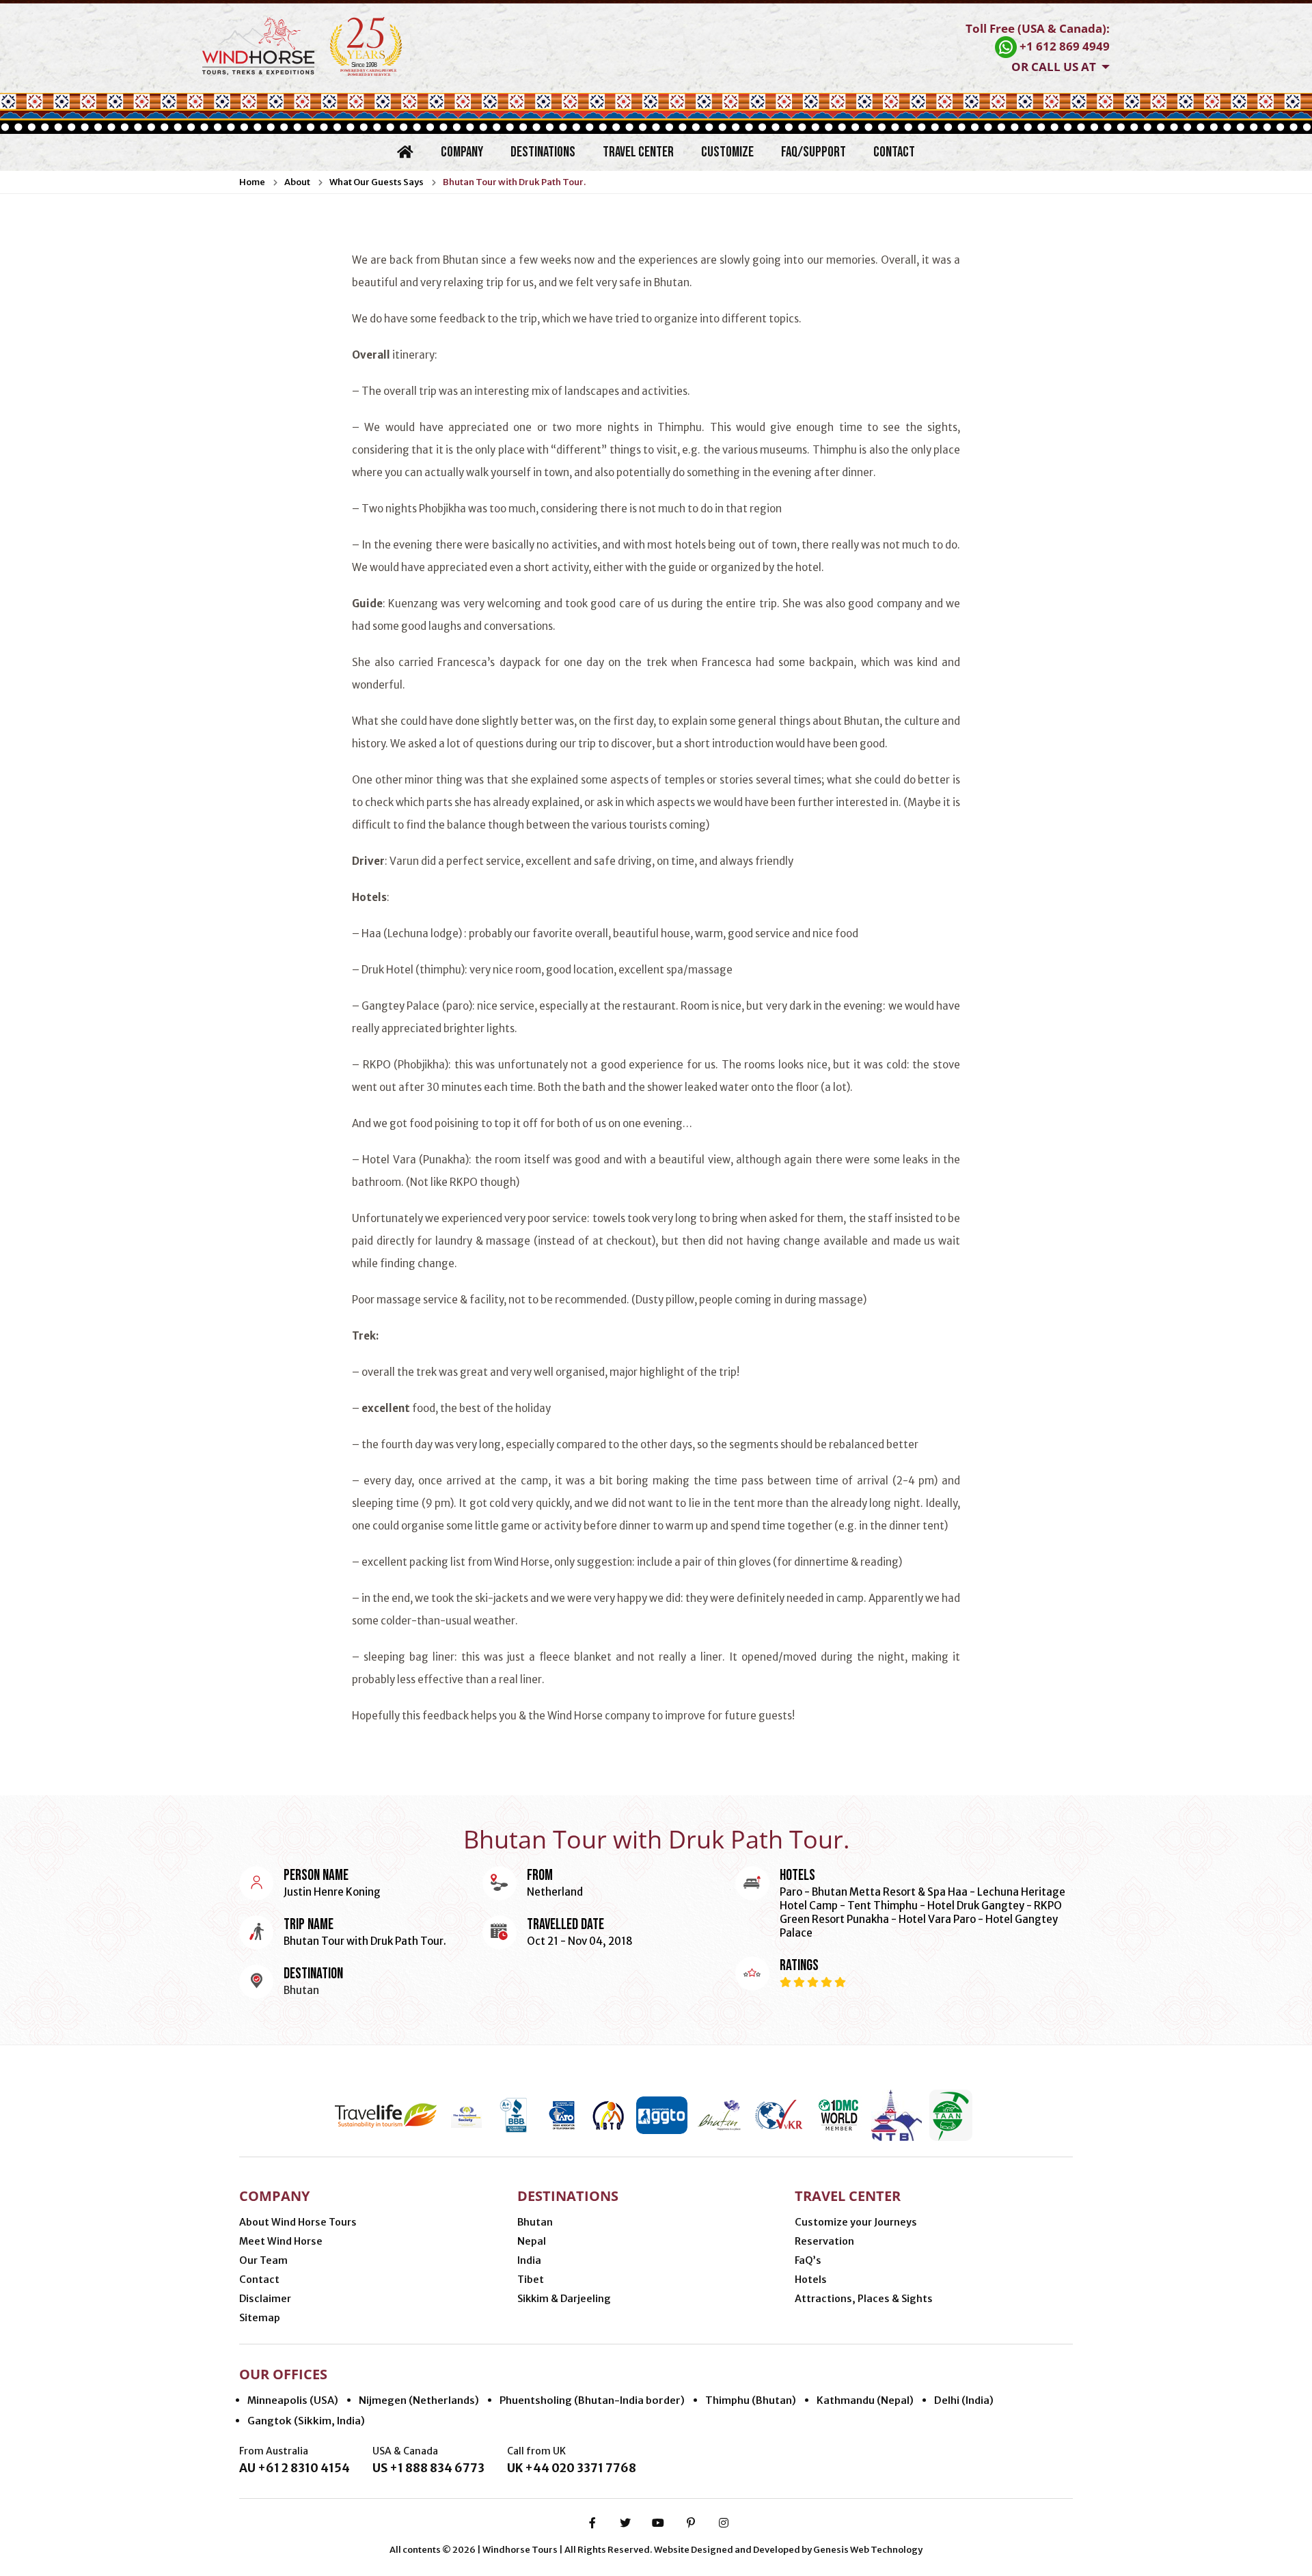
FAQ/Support (814, 152)
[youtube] (658, 2523)
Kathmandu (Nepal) (865, 2400)
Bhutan (535, 2222)
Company (462, 152)
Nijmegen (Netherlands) (419, 2400)
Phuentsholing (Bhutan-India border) (592, 2400)
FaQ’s (808, 2260)
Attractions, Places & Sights (864, 2299)
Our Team (263, 2260)
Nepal (532, 2241)
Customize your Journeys (856, 2222)
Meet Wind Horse (281, 2241)
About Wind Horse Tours (298, 2222)
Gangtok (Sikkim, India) (306, 2421)
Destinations (543, 152)
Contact (894, 152)
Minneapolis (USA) (293, 2400)
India (529, 2260)
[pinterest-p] (691, 2523)
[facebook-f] (592, 2523)
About (297, 182)
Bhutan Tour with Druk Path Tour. (515, 182)
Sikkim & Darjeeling (564, 2299)
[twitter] (625, 2523)
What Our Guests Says (377, 182)
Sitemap (260, 2318)
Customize (727, 152)
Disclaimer (265, 2299)
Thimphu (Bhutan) (751, 2400)
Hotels (811, 2280)
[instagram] (724, 2523)
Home (252, 182)
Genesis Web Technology (868, 2550)
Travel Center (638, 152)
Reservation (824, 2241)
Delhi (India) (964, 2400)
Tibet (531, 2280)
